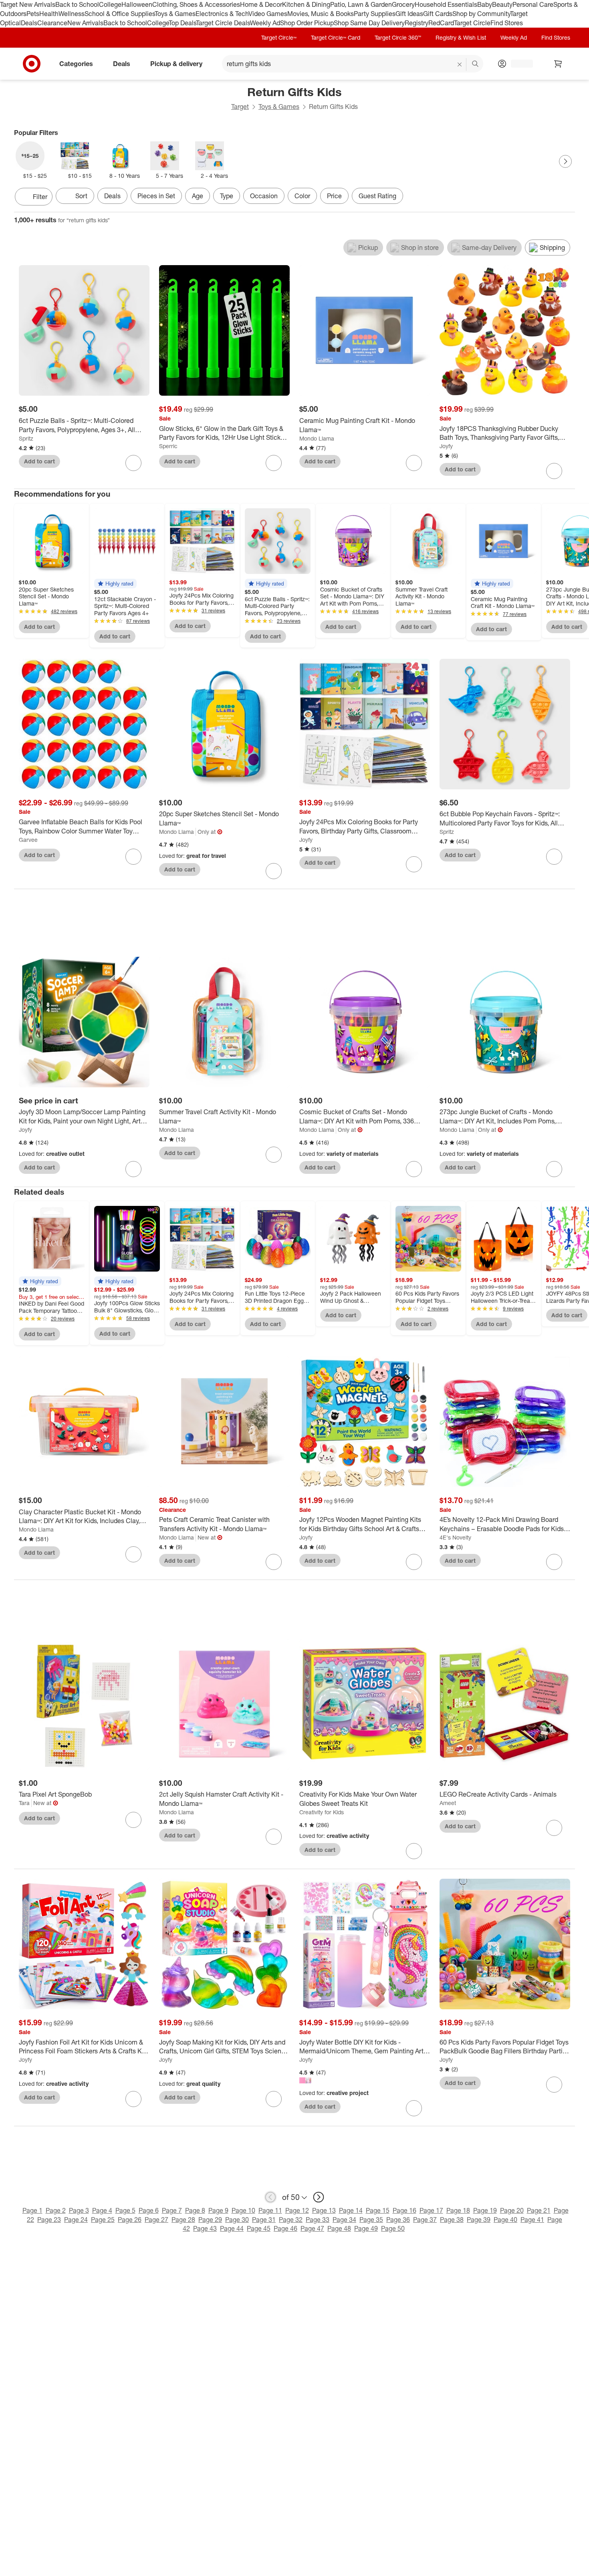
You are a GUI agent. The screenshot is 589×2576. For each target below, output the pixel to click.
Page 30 (237, 2220)
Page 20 (512, 2210)
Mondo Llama (317, 438)
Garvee (28, 840)
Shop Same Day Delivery (369, 23)
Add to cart (39, 461)
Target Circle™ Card (336, 37)
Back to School (77, 4)
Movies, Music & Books (321, 14)
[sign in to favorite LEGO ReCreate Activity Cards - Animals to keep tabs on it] (554, 1828)
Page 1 (32, 2210)
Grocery (403, 4)
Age (198, 196)
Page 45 (259, 2228)
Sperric (168, 446)
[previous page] (270, 2197)
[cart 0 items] (558, 64)
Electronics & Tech (222, 14)
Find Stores (507, 23)
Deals (29, 23)
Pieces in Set (156, 196)
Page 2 (56, 2210)
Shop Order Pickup (307, 23)
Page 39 (479, 2220)
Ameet (448, 1803)
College (110, 4)
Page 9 (218, 2210)
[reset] (460, 64)
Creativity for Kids (322, 1812)
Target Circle (472, 23)
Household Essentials (446, 4)
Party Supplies (375, 14)
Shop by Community (481, 14)
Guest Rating (377, 196)
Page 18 (458, 2210)
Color (302, 196)
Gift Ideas (409, 14)
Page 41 (532, 2220)
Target (240, 107)
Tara (24, 1803)
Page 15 (378, 2210)
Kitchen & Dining (306, 4)
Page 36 (398, 2220)
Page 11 (270, 2210)
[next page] (319, 2197)
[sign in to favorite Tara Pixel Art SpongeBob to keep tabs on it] (133, 1820)
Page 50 (393, 2228)
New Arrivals (85, 23)
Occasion (264, 196)
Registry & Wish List (461, 37)
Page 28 (183, 2220)
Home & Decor (261, 4)
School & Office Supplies (120, 14)
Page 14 (351, 2210)
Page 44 (232, 2228)
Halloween (137, 4)
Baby (485, 4)
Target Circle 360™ (398, 37)
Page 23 (49, 2220)
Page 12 (297, 2210)
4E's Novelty (455, 1537)
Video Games (268, 14)
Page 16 (404, 2210)
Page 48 (339, 2228)
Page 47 (312, 2228)
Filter (40, 197)
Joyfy (446, 446)
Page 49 (366, 2228)
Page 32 (291, 2220)
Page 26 (130, 2220)
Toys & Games (175, 14)
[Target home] (32, 64)
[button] (115, 584)
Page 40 (505, 2220)
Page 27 (156, 2220)
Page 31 (264, 2220)
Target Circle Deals (223, 23)
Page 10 (243, 2210)
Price (334, 196)
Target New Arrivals (28, 4)
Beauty (502, 4)
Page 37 (425, 2220)
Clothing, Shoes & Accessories (196, 4)
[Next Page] (565, 161)
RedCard (441, 23)
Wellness (72, 14)
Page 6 (149, 2210)
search (476, 64)
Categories (76, 63)
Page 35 (371, 2220)
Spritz (26, 438)
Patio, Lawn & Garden (361, 4)
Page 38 (452, 2220)
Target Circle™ (279, 37)
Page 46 (285, 2228)
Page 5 (125, 2210)
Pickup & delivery (176, 63)
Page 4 (102, 2210)
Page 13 (324, 2210)
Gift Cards (438, 14)
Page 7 (172, 2210)
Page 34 (344, 2220)
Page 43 (205, 2228)
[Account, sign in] (518, 64)
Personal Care (533, 4)
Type (227, 196)
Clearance (52, 23)
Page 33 (318, 2220)
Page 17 (431, 2210)
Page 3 (79, 2210)
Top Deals (182, 23)
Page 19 (485, 2210)
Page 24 (76, 2220)
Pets (33, 14)
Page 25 (103, 2220)
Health (49, 14)
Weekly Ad (265, 23)
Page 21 (539, 2210)
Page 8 (195, 2210)
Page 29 (210, 2220)
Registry (417, 23)
